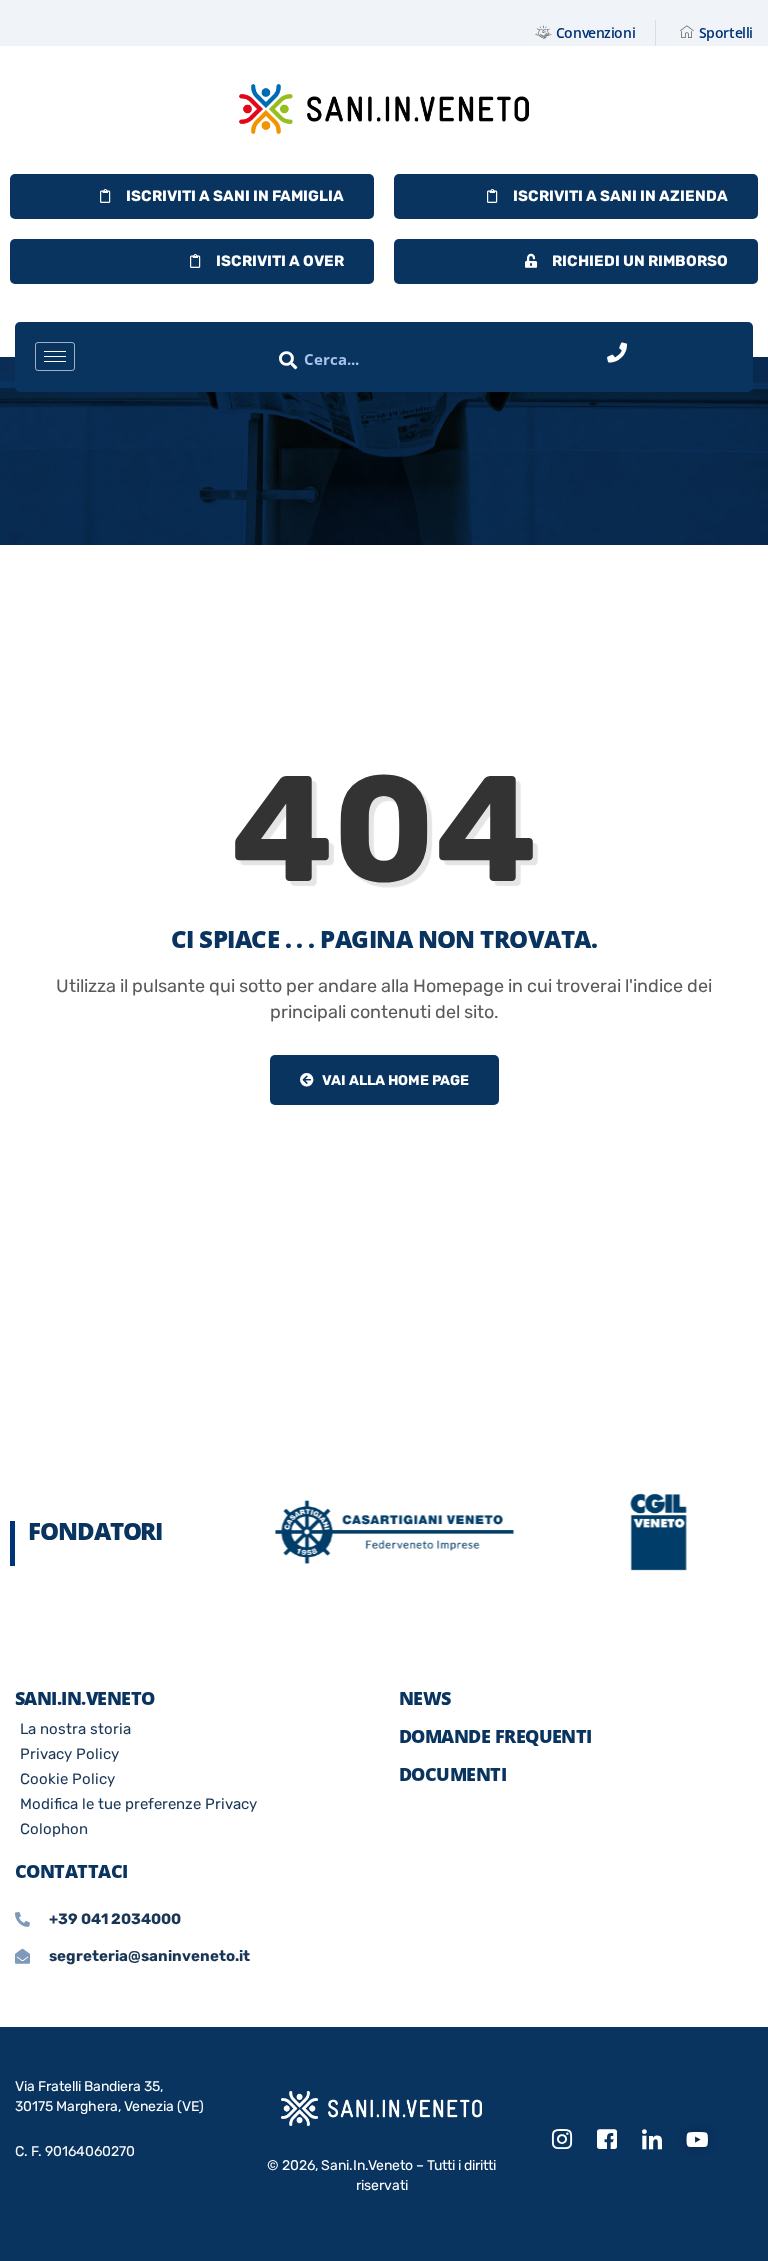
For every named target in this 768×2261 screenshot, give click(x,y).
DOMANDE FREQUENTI (495, 1736)
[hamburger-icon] (55, 356)
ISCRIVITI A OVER (280, 261)
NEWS (425, 1698)
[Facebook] (607, 2140)
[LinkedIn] (652, 2140)
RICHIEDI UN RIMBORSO (640, 261)
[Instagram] (562, 2140)
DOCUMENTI (452, 1774)
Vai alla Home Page (394, 1080)
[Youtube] (697, 2140)
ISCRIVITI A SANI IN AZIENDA (620, 196)
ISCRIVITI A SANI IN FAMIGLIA (235, 196)
